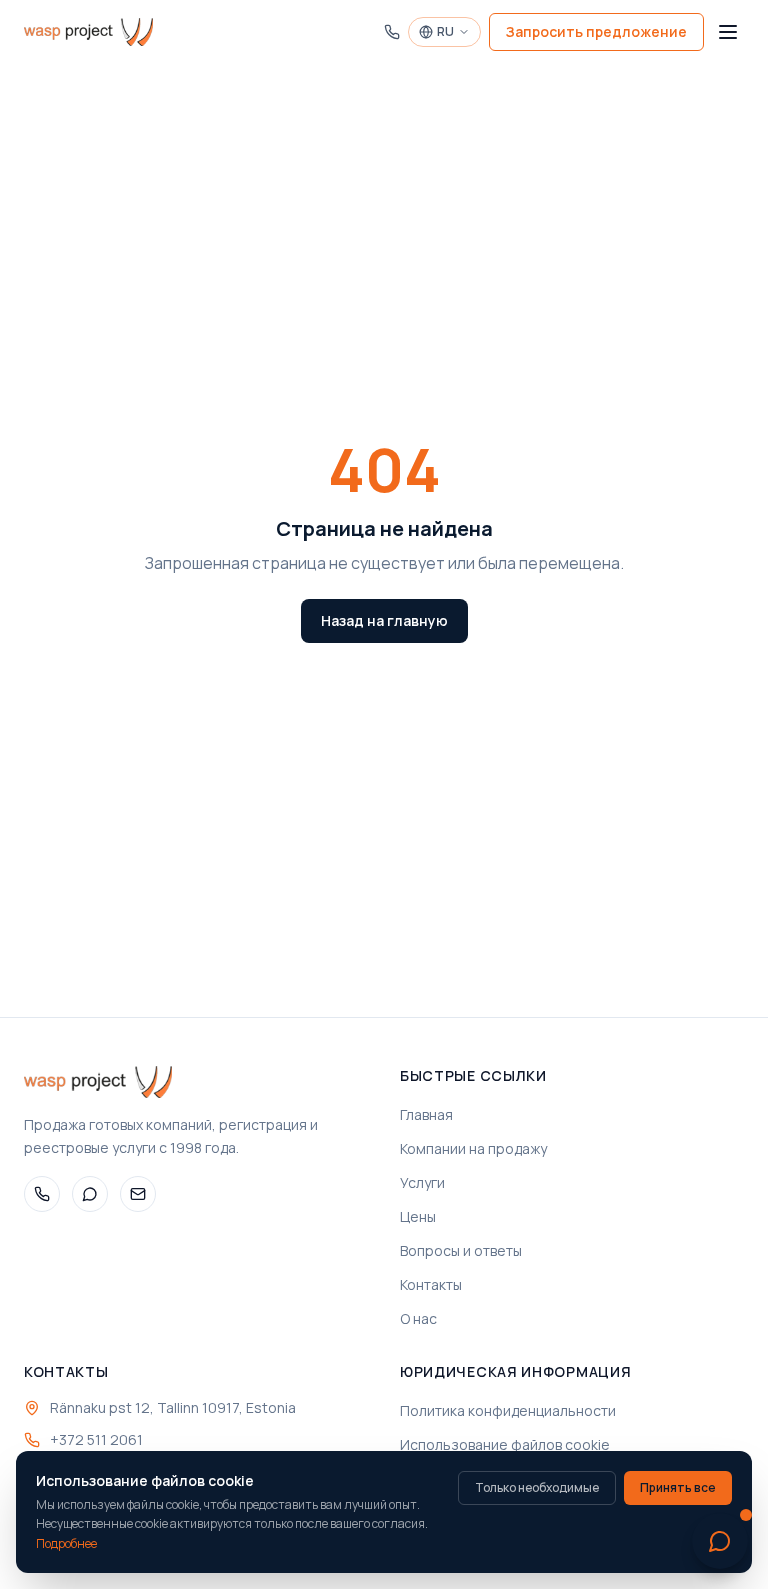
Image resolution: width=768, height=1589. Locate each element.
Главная (426, 1114)
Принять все (678, 1487)
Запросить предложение (596, 31)
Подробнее (66, 1543)
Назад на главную (384, 620)
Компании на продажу (473, 1148)
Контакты (431, 1284)
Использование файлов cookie (505, 1444)
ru (445, 31)
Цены (418, 1216)
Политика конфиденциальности (508, 1410)
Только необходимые (537, 1487)
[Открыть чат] (720, 1541)
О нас (418, 1318)
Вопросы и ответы (461, 1250)
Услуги (422, 1182)
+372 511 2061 (96, 1439)
